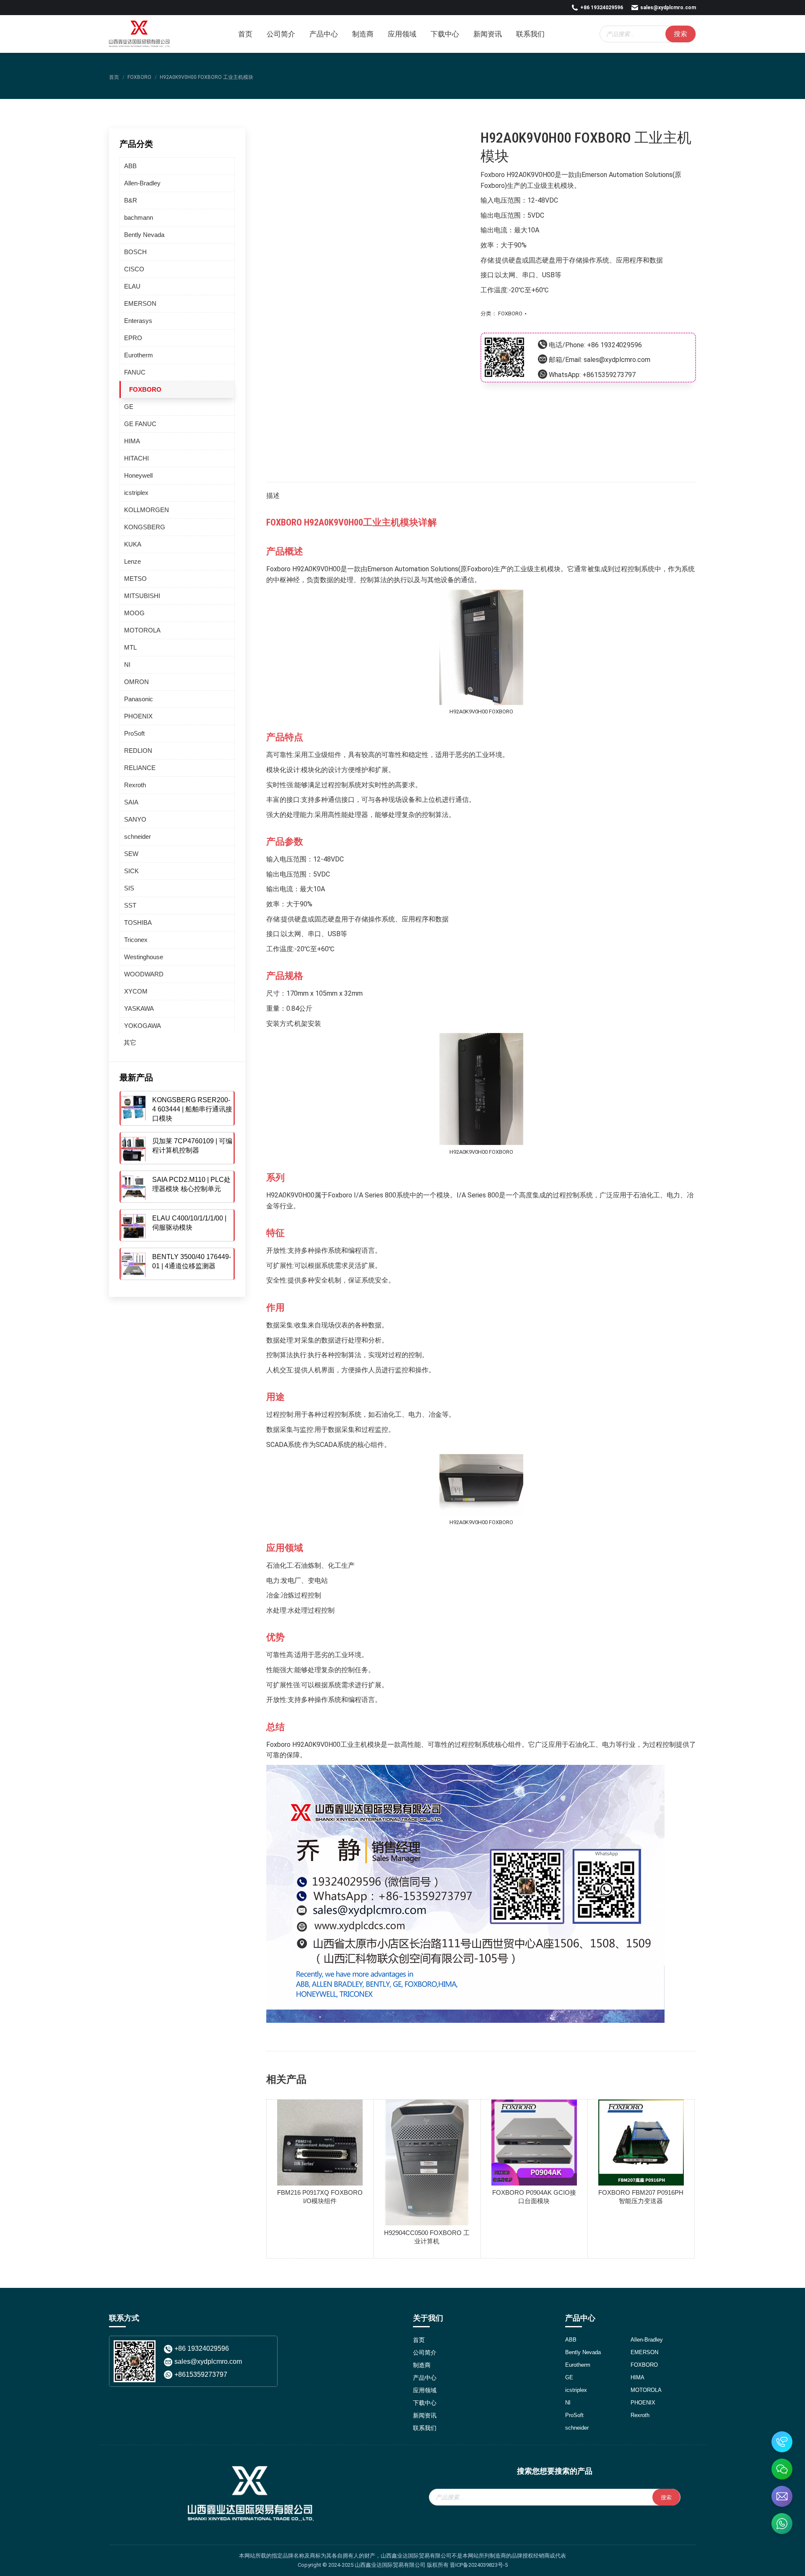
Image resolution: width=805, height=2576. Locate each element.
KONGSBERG (145, 527)
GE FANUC (140, 424)
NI (127, 665)
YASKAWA (139, 1008)
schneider (138, 837)
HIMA (132, 441)
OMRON (136, 682)
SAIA (131, 802)
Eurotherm (139, 355)
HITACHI (136, 458)
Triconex (136, 940)
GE (129, 407)
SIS (129, 888)
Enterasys (138, 321)
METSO (135, 579)
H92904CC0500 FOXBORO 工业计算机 (427, 2237)
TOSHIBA (138, 922)
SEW (131, 854)
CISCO (134, 269)
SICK (131, 871)
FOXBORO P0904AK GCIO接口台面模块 (534, 2197)
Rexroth (135, 785)
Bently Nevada (144, 235)
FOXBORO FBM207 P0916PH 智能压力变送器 (641, 2197)
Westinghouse (144, 957)
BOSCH (135, 252)
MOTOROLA (142, 630)
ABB (130, 166)
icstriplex (136, 493)
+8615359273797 (609, 375)
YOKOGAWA (143, 1026)
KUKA (133, 544)
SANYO (135, 819)
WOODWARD (144, 974)
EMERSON (140, 303)
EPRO (133, 338)
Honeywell (138, 475)
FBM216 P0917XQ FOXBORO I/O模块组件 (320, 2197)
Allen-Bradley (142, 183)
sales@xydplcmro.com (668, 8)
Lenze (132, 561)
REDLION (138, 751)
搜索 (680, 34)
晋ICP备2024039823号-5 (479, 2565)
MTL (130, 647)
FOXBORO (510, 314)
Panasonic (139, 699)
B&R (131, 200)
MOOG (134, 613)
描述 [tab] (273, 496)
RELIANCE (140, 768)
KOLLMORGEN (147, 510)
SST (130, 905)
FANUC (135, 372)
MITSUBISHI (142, 596)
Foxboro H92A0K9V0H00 (518, 175)
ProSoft (134, 733)
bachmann (139, 217)
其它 (130, 1042)
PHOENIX (138, 716)
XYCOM (136, 991)
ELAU (132, 286)
